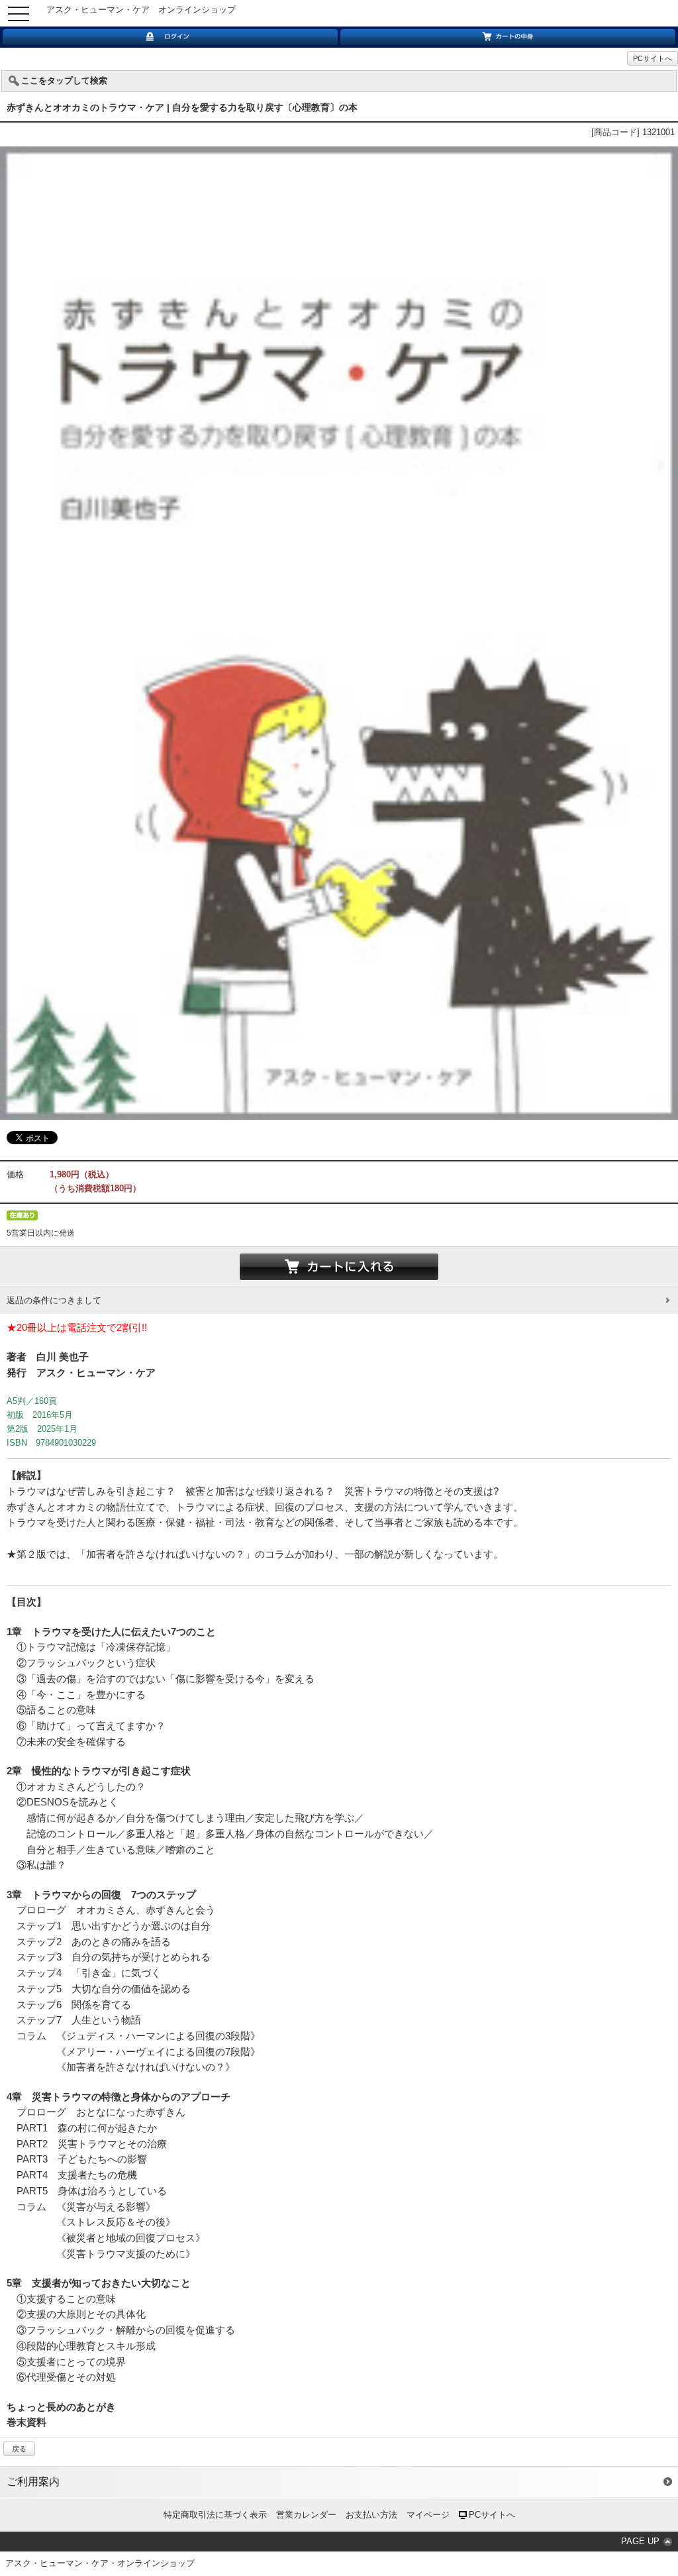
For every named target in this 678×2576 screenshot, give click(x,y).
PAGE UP (640, 2541)
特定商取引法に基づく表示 (215, 2515)
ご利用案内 (33, 2482)
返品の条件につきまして (54, 1300)
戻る (19, 2449)
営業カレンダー (306, 2515)
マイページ (428, 2515)
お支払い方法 (371, 2515)
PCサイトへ (653, 58)
